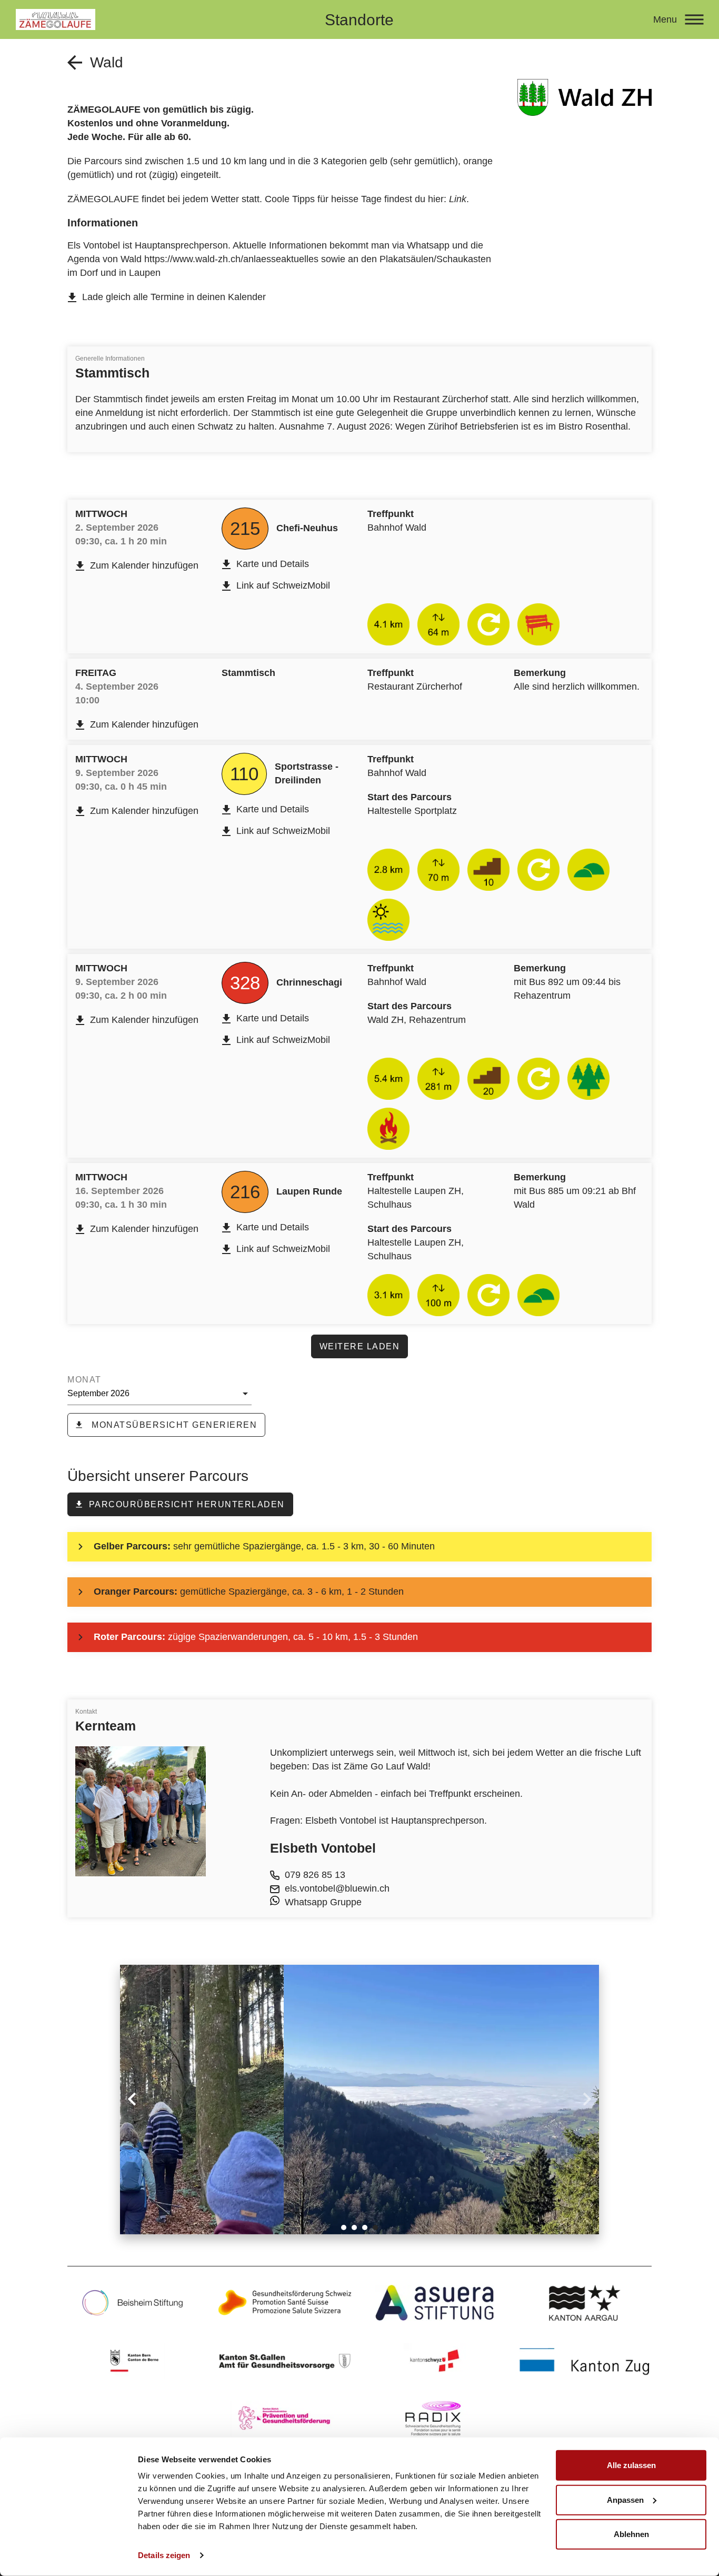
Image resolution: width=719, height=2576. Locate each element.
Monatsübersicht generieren (173, 1425)
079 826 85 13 (315, 1875)
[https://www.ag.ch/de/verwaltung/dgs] (585, 2303)
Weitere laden (360, 1346)
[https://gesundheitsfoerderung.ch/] (284, 2303)
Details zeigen (164, 2555)
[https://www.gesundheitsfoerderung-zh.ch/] (284, 2419)
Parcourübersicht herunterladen (187, 1504)
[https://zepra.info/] (284, 2361)
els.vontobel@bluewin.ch (337, 1888)
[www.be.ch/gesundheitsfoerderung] (134, 2361)
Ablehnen (631, 2534)
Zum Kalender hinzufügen (144, 565)
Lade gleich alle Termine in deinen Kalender (174, 297)
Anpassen (625, 2499)
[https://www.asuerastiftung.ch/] (435, 2303)
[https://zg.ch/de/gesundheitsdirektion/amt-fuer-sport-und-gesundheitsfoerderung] (585, 2361)
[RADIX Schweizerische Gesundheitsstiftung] (435, 2419)
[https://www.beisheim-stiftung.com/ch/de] (134, 2303)
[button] (344, 2227)
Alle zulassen (631, 2465)
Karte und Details (273, 564)
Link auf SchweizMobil (283, 585)
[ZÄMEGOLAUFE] (154, 19)
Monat (84, 1380)
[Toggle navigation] (694, 19)
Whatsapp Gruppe (323, 1902)
